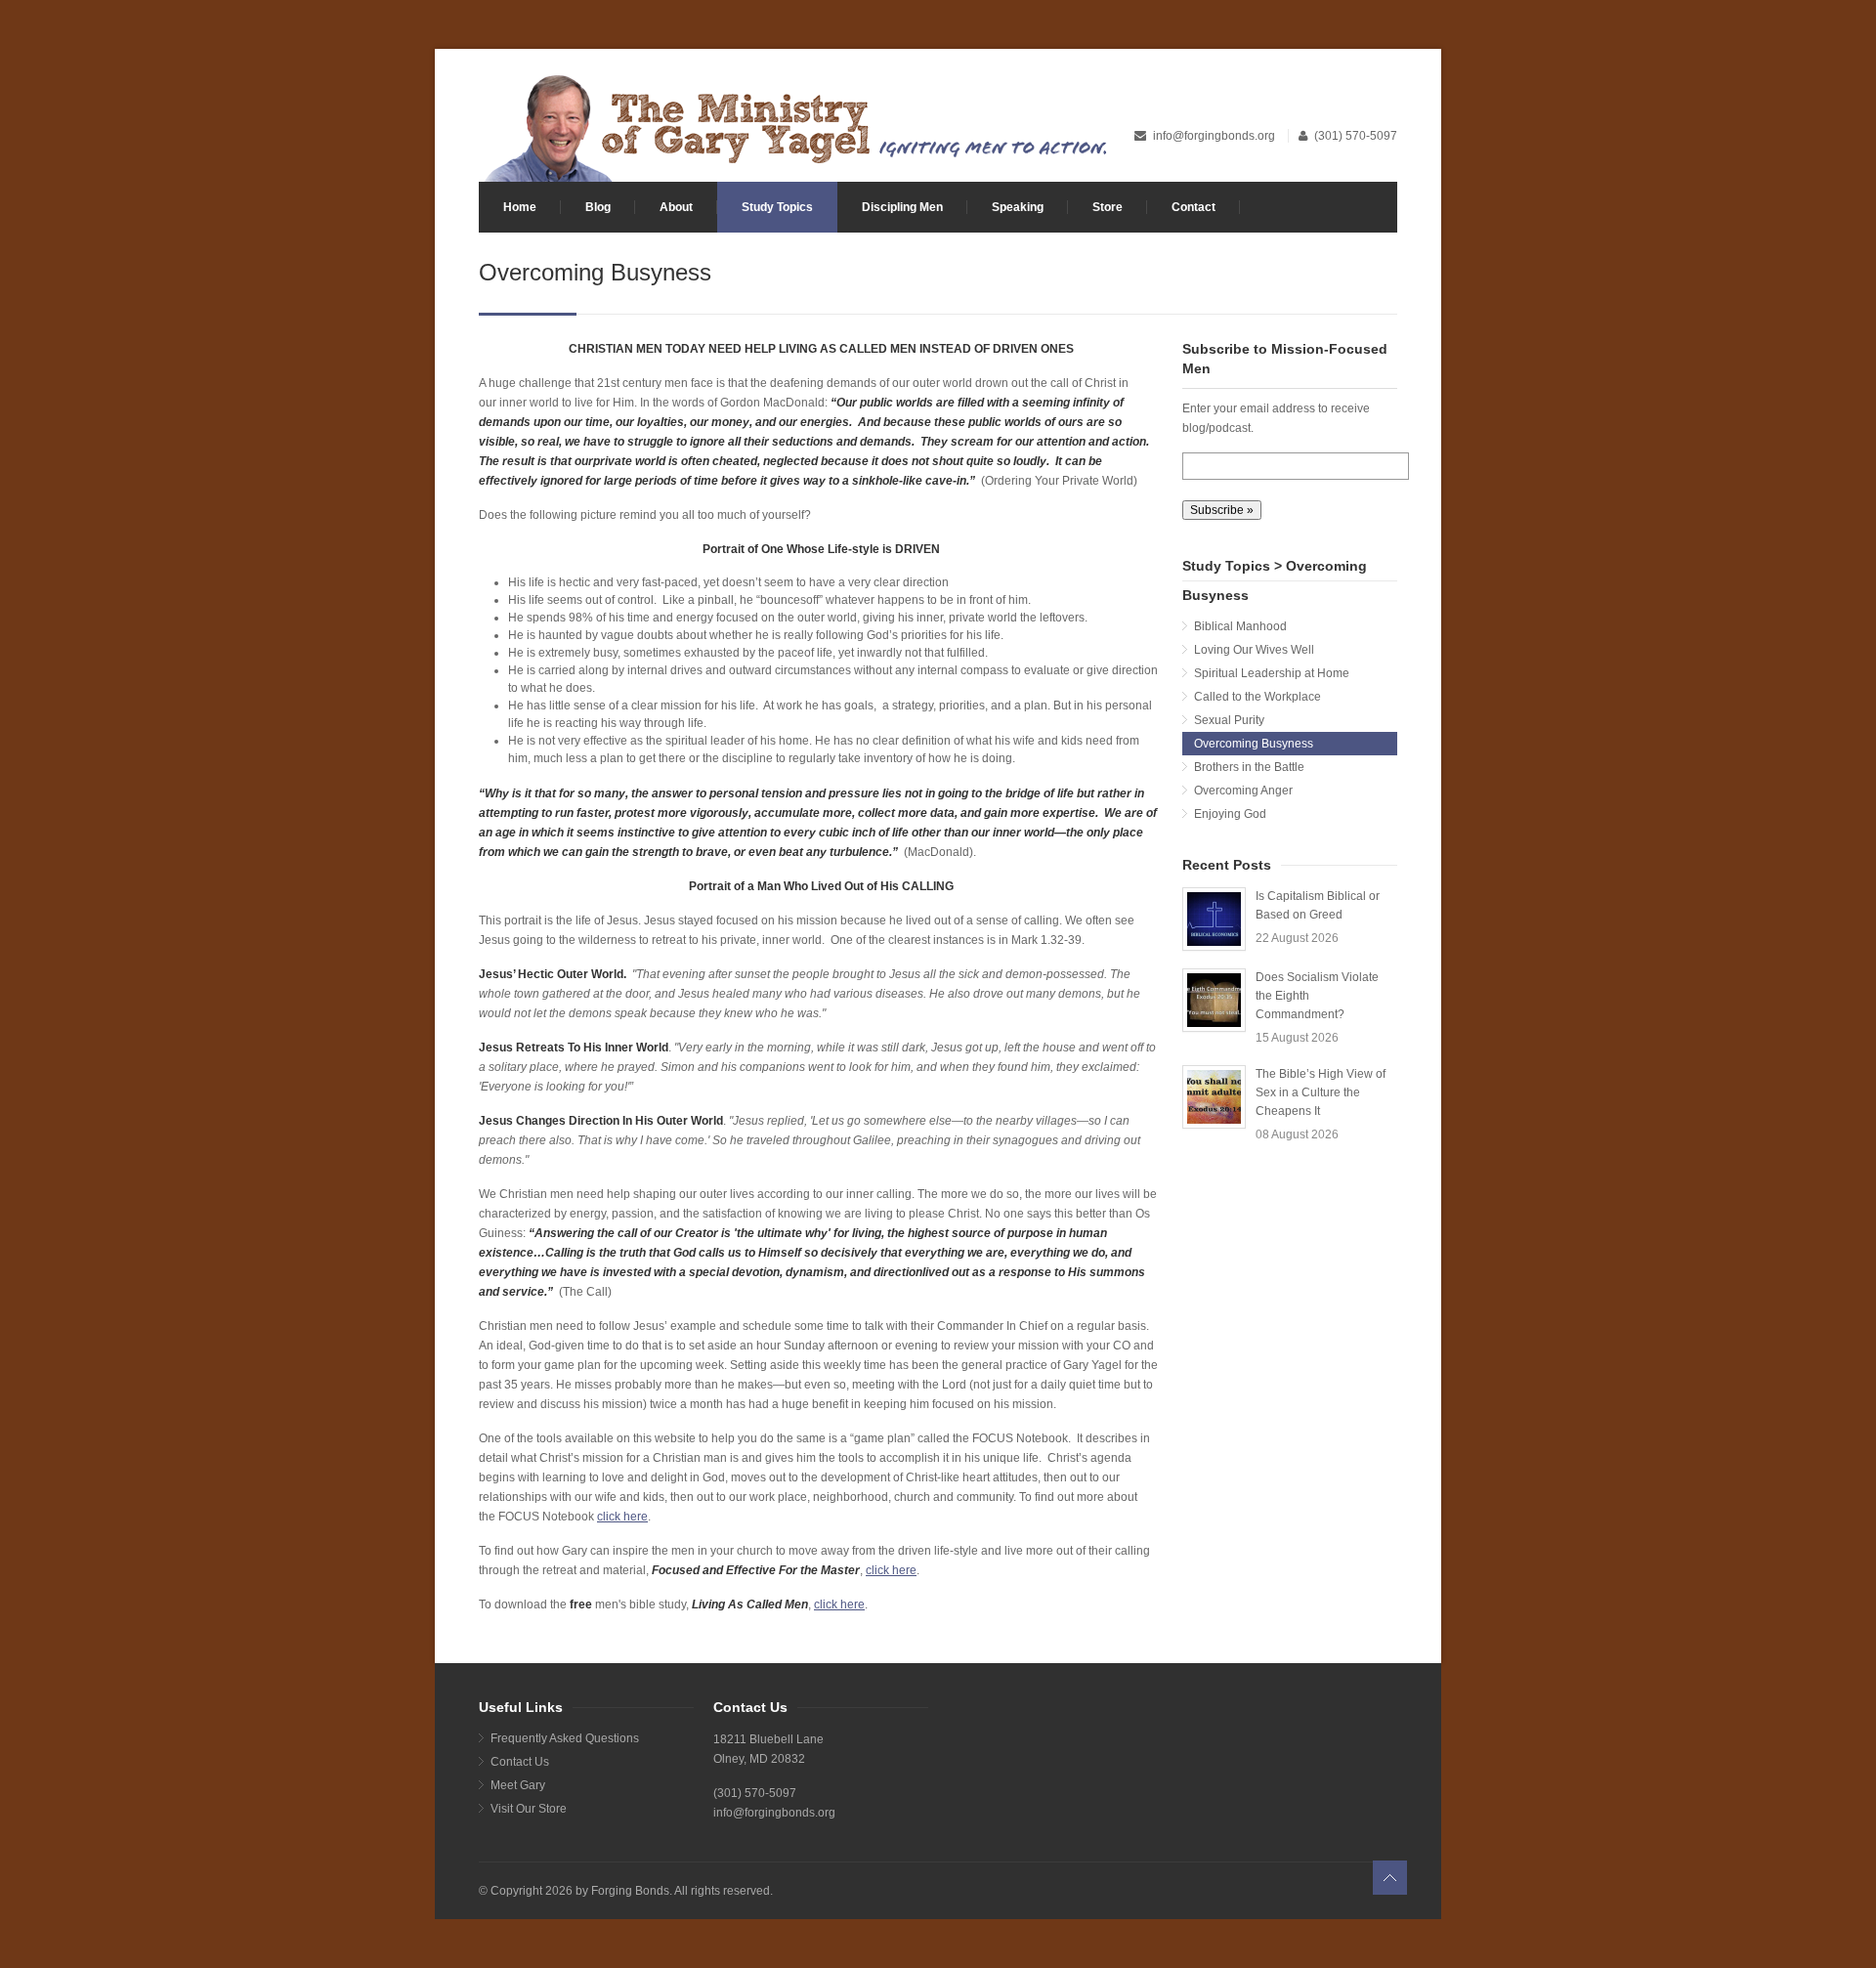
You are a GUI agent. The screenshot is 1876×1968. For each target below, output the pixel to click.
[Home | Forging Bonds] (794, 126)
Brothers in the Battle (1249, 767)
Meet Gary (518, 1785)
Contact (1194, 207)
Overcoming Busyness (1254, 744)
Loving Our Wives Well (1254, 650)
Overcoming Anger (1243, 791)
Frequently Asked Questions (565, 1738)
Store (1108, 207)
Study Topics (777, 207)
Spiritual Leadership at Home (1272, 673)
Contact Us (520, 1762)
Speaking (1018, 207)
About (676, 207)
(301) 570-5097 (1356, 136)
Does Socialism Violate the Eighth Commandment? (1317, 996)
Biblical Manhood (1240, 626)
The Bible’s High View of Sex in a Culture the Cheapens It (1321, 1092)
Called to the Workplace (1258, 697)
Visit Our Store (529, 1809)
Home (520, 207)
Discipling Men (902, 207)
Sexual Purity (1229, 720)
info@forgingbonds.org (1215, 136)
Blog (598, 207)
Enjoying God (1230, 814)
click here (622, 1517)
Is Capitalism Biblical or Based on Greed (1318, 905)
